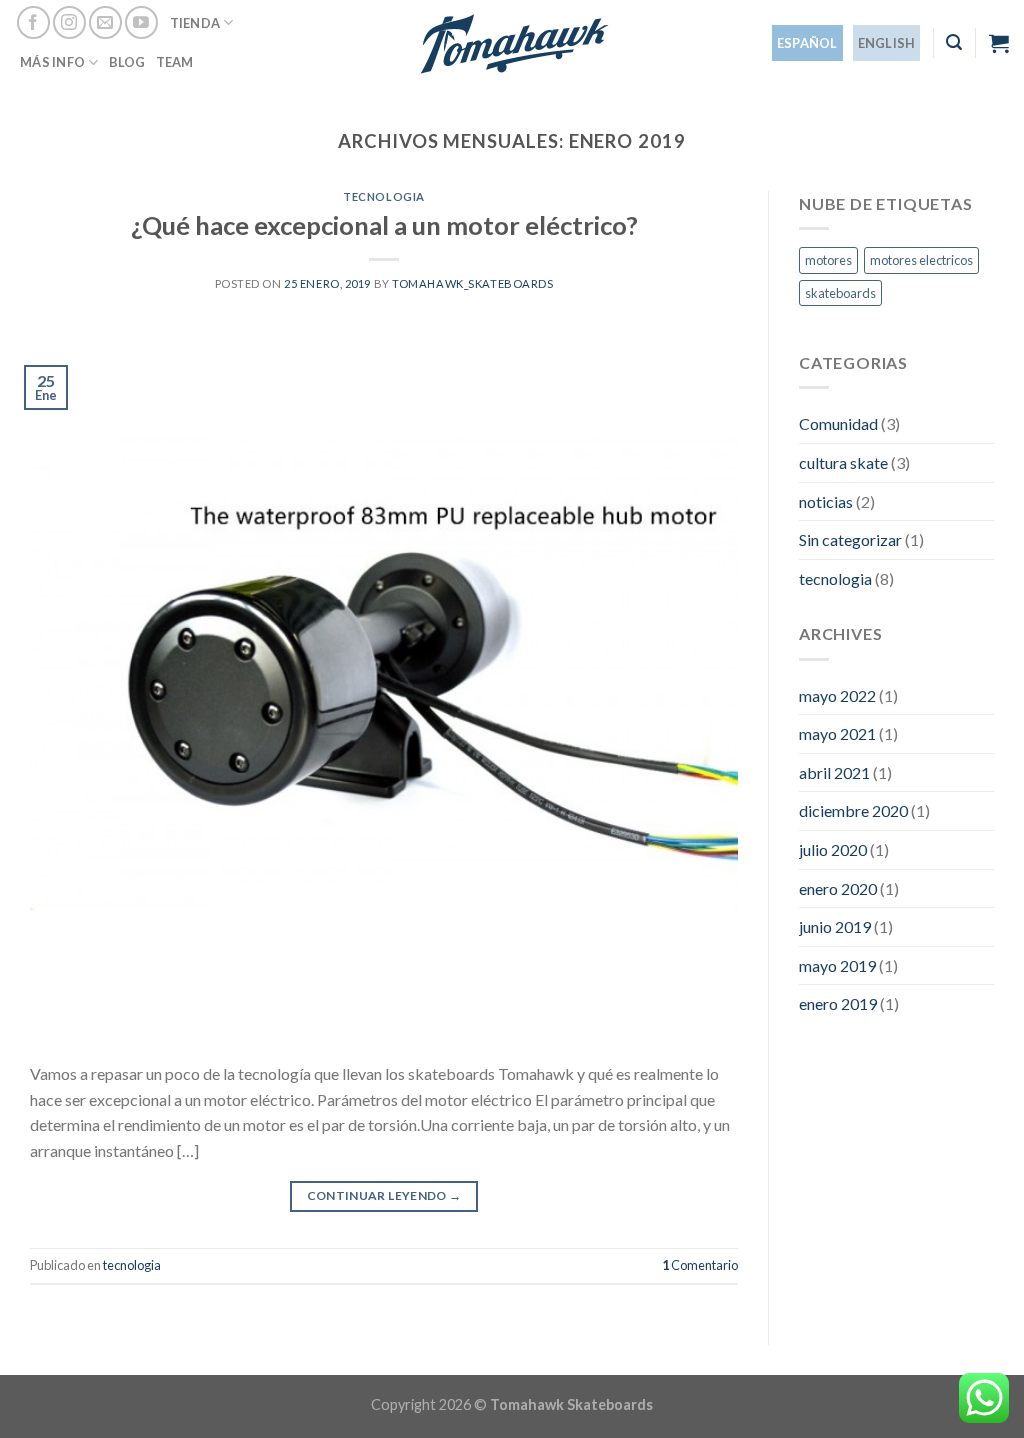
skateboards (840, 293)
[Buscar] (954, 42)
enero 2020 (838, 888)
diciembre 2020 (853, 810)
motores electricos (921, 260)
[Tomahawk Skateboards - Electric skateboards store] (512, 43)
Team (175, 62)
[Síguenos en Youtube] (141, 22)
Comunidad (838, 423)
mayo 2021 (837, 733)
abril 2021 (834, 772)
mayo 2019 (837, 965)
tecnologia (384, 196)
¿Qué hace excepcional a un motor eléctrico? (384, 225)
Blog (127, 62)
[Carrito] (999, 43)
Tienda (195, 23)
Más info (52, 62)
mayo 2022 (837, 695)
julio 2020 (833, 849)
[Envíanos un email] (105, 22)
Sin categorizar (850, 539)
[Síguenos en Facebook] (33, 22)
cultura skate (843, 462)
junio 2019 (835, 926)
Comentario (700, 1265)
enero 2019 (838, 1003)
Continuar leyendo (384, 1195)
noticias (826, 501)
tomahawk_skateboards (472, 283)
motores (828, 260)
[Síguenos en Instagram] (69, 22)
